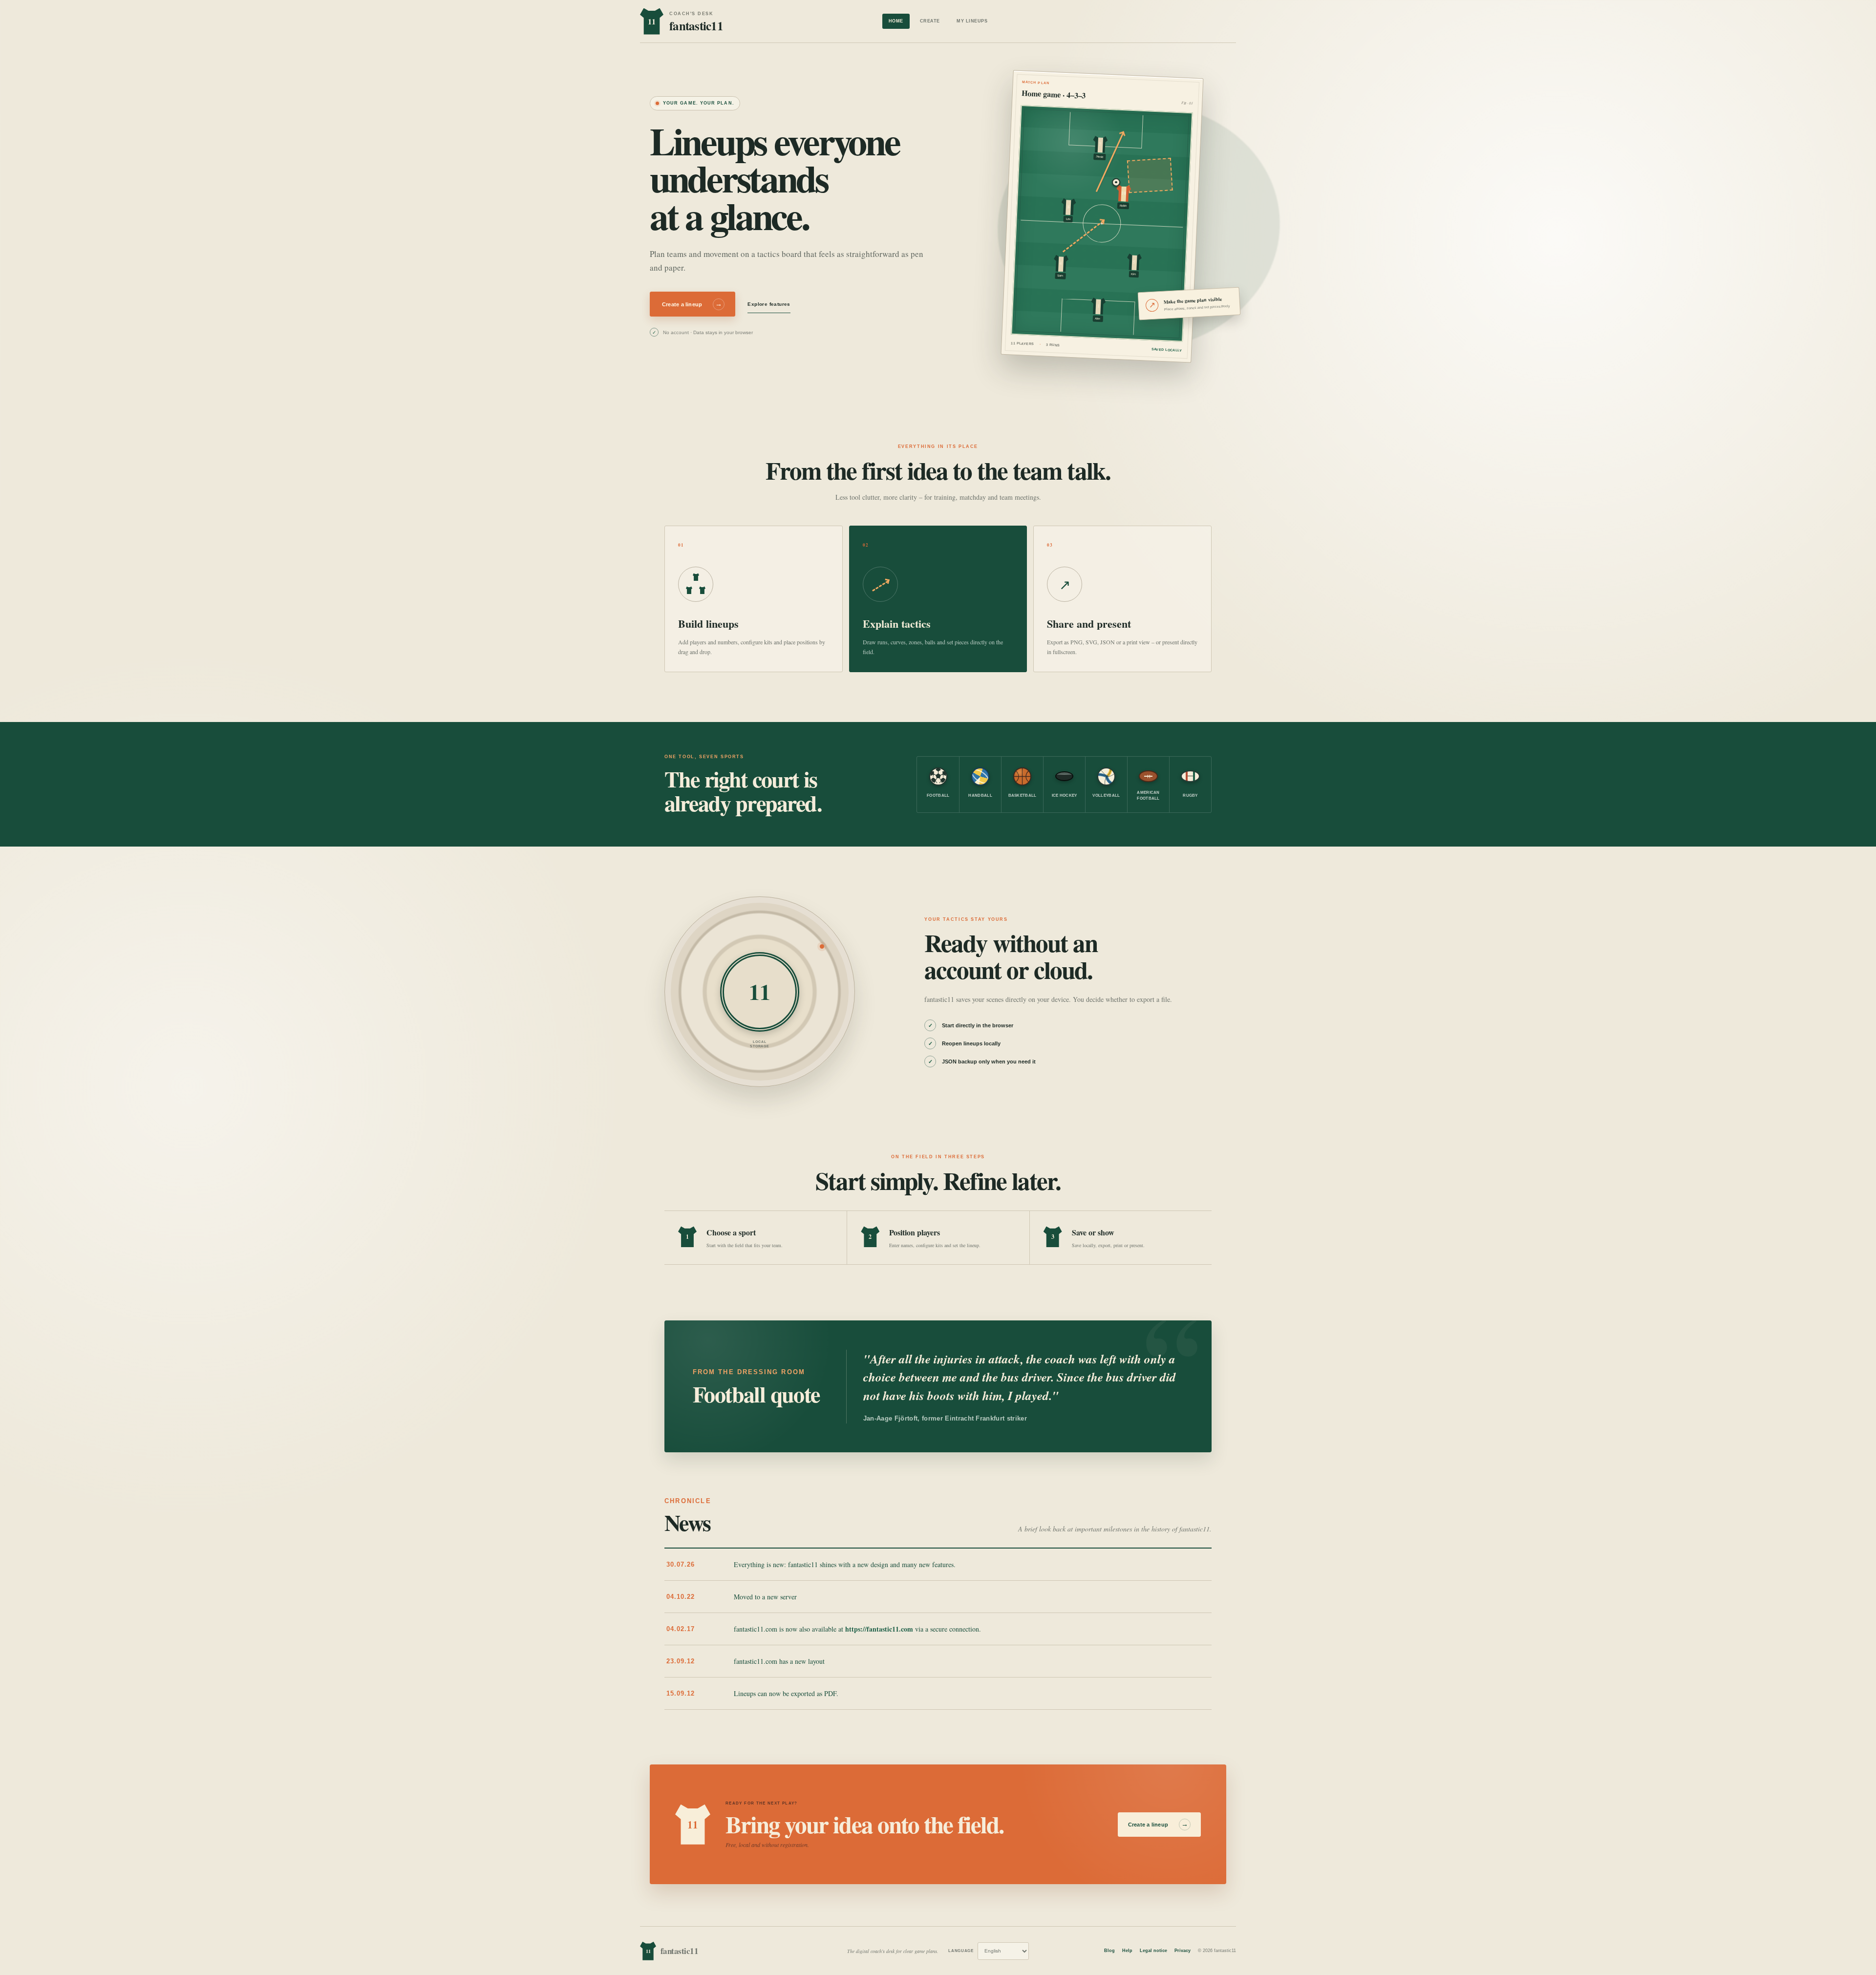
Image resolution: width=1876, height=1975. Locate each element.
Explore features (769, 304)
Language (961, 1951)
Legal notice (1153, 1951)
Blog (1109, 1951)
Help (1127, 1951)
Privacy (1183, 1951)
